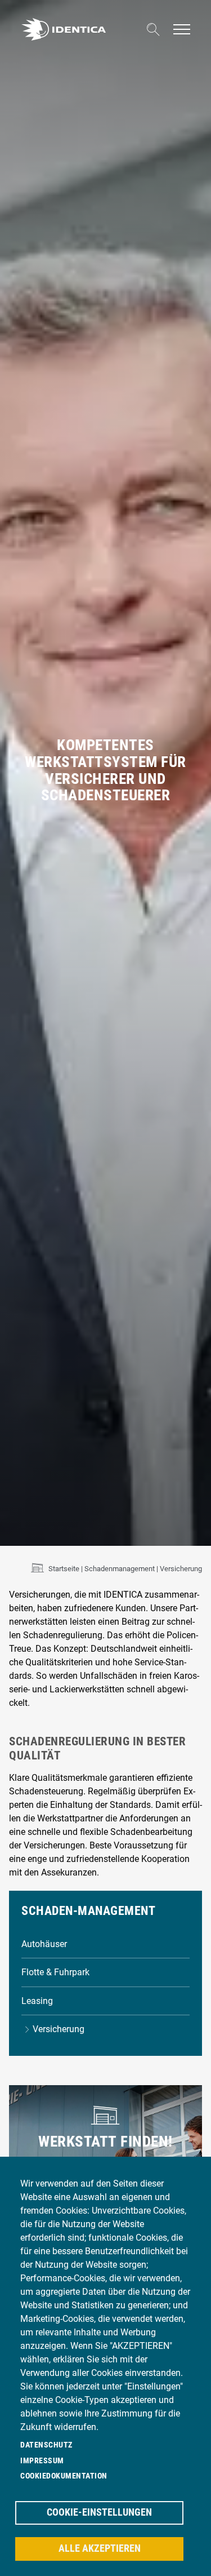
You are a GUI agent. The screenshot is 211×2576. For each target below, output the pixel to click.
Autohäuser (44, 1944)
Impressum (42, 2460)
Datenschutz (46, 2445)
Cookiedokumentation (64, 2476)
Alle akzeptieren (100, 2548)
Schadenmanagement (120, 1569)
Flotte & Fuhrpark (55, 1972)
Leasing (37, 2001)
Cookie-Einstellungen (99, 2512)
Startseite (64, 1569)
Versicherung (58, 2029)
